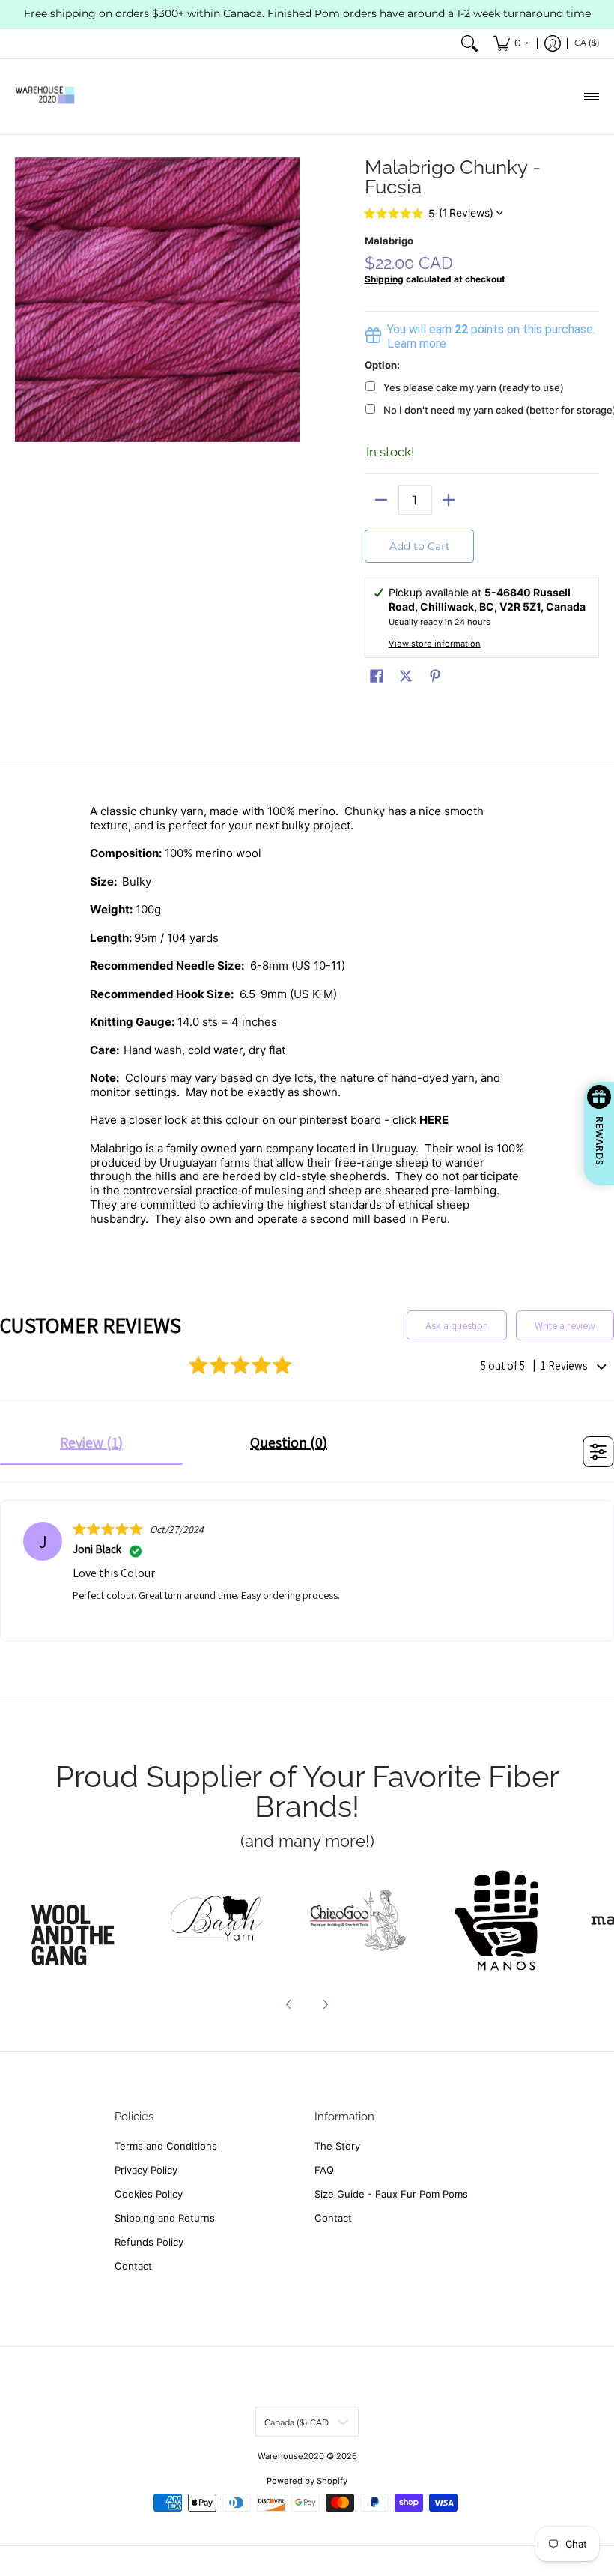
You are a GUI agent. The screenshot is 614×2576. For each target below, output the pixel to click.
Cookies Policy (149, 2194)
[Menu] (591, 97)
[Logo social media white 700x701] (218, 1920)
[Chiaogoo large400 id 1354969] (357, 1920)
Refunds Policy (149, 2242)
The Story (337, 2146)
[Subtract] (382, 500)
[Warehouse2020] (45, 97)
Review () (91, 1442)
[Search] (469, 44)
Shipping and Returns (165, 2218)
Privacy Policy (146, 2170)
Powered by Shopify (307, 2481)
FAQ (324, 2170)
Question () (289, 1442)
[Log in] (553, 44)
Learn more (417, 344)
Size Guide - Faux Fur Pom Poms (391, 2194)
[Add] (449, 500)
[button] (377, 676)
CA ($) (587, 43)
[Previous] (289, 2004)
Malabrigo (389, 241)
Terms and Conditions (166, 2146)
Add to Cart (420, 546)
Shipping (384, 279)
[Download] (497, 1920)
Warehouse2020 (291, 2456)
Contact (133, 2266)
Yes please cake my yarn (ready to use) (474, 387)
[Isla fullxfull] (77, 1920)
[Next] (325, 2004)
